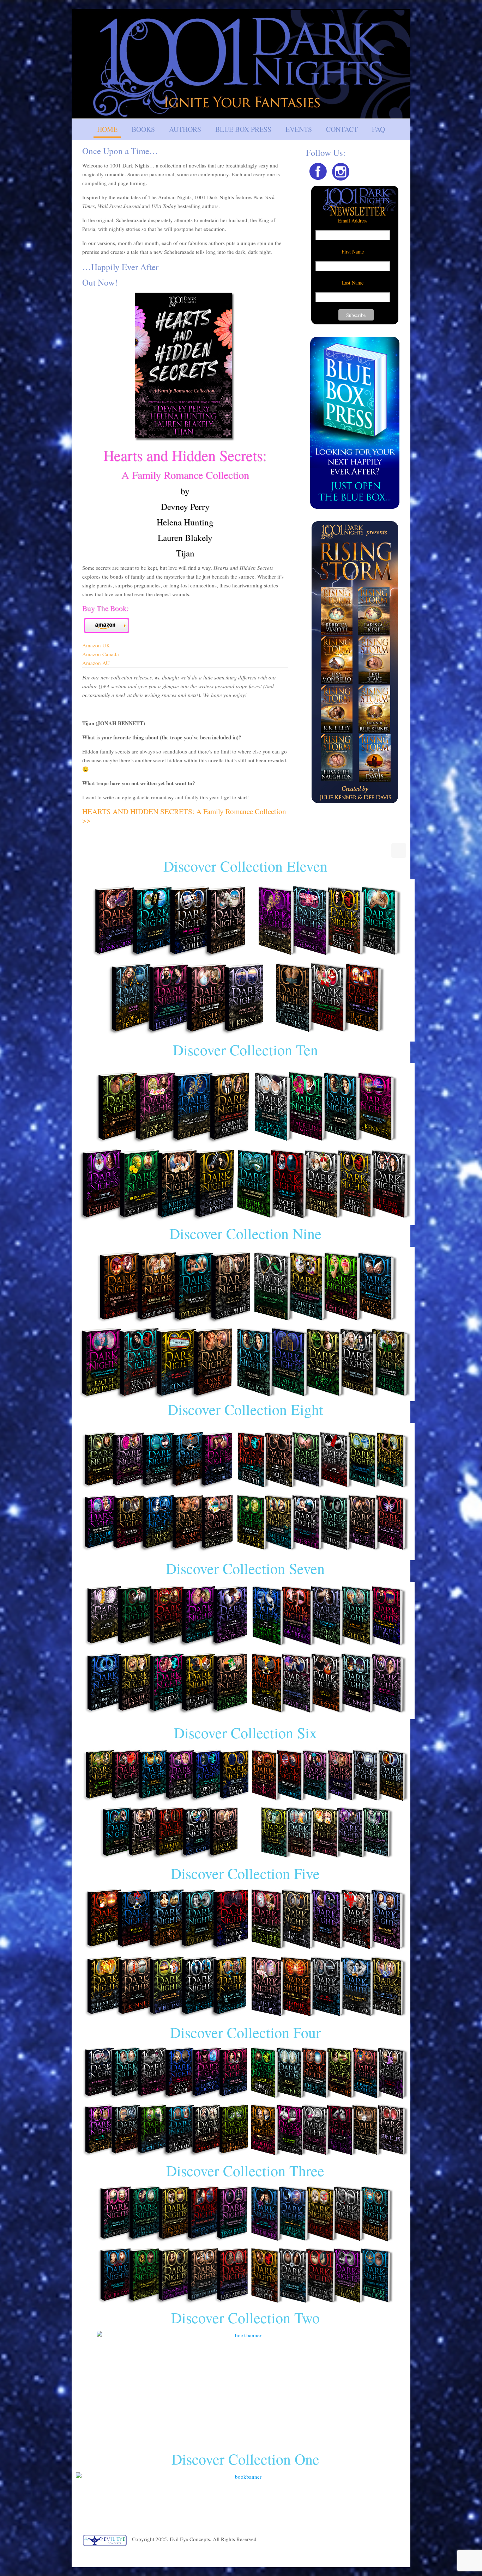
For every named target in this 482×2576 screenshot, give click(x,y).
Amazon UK (96, 645)
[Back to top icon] (399, 850)
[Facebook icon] (389, 2556)
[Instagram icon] (396, 2556)
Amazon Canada (101, 654)
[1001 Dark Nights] (241, 64)
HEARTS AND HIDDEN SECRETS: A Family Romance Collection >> (184, 816)
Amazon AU (96, 663)
